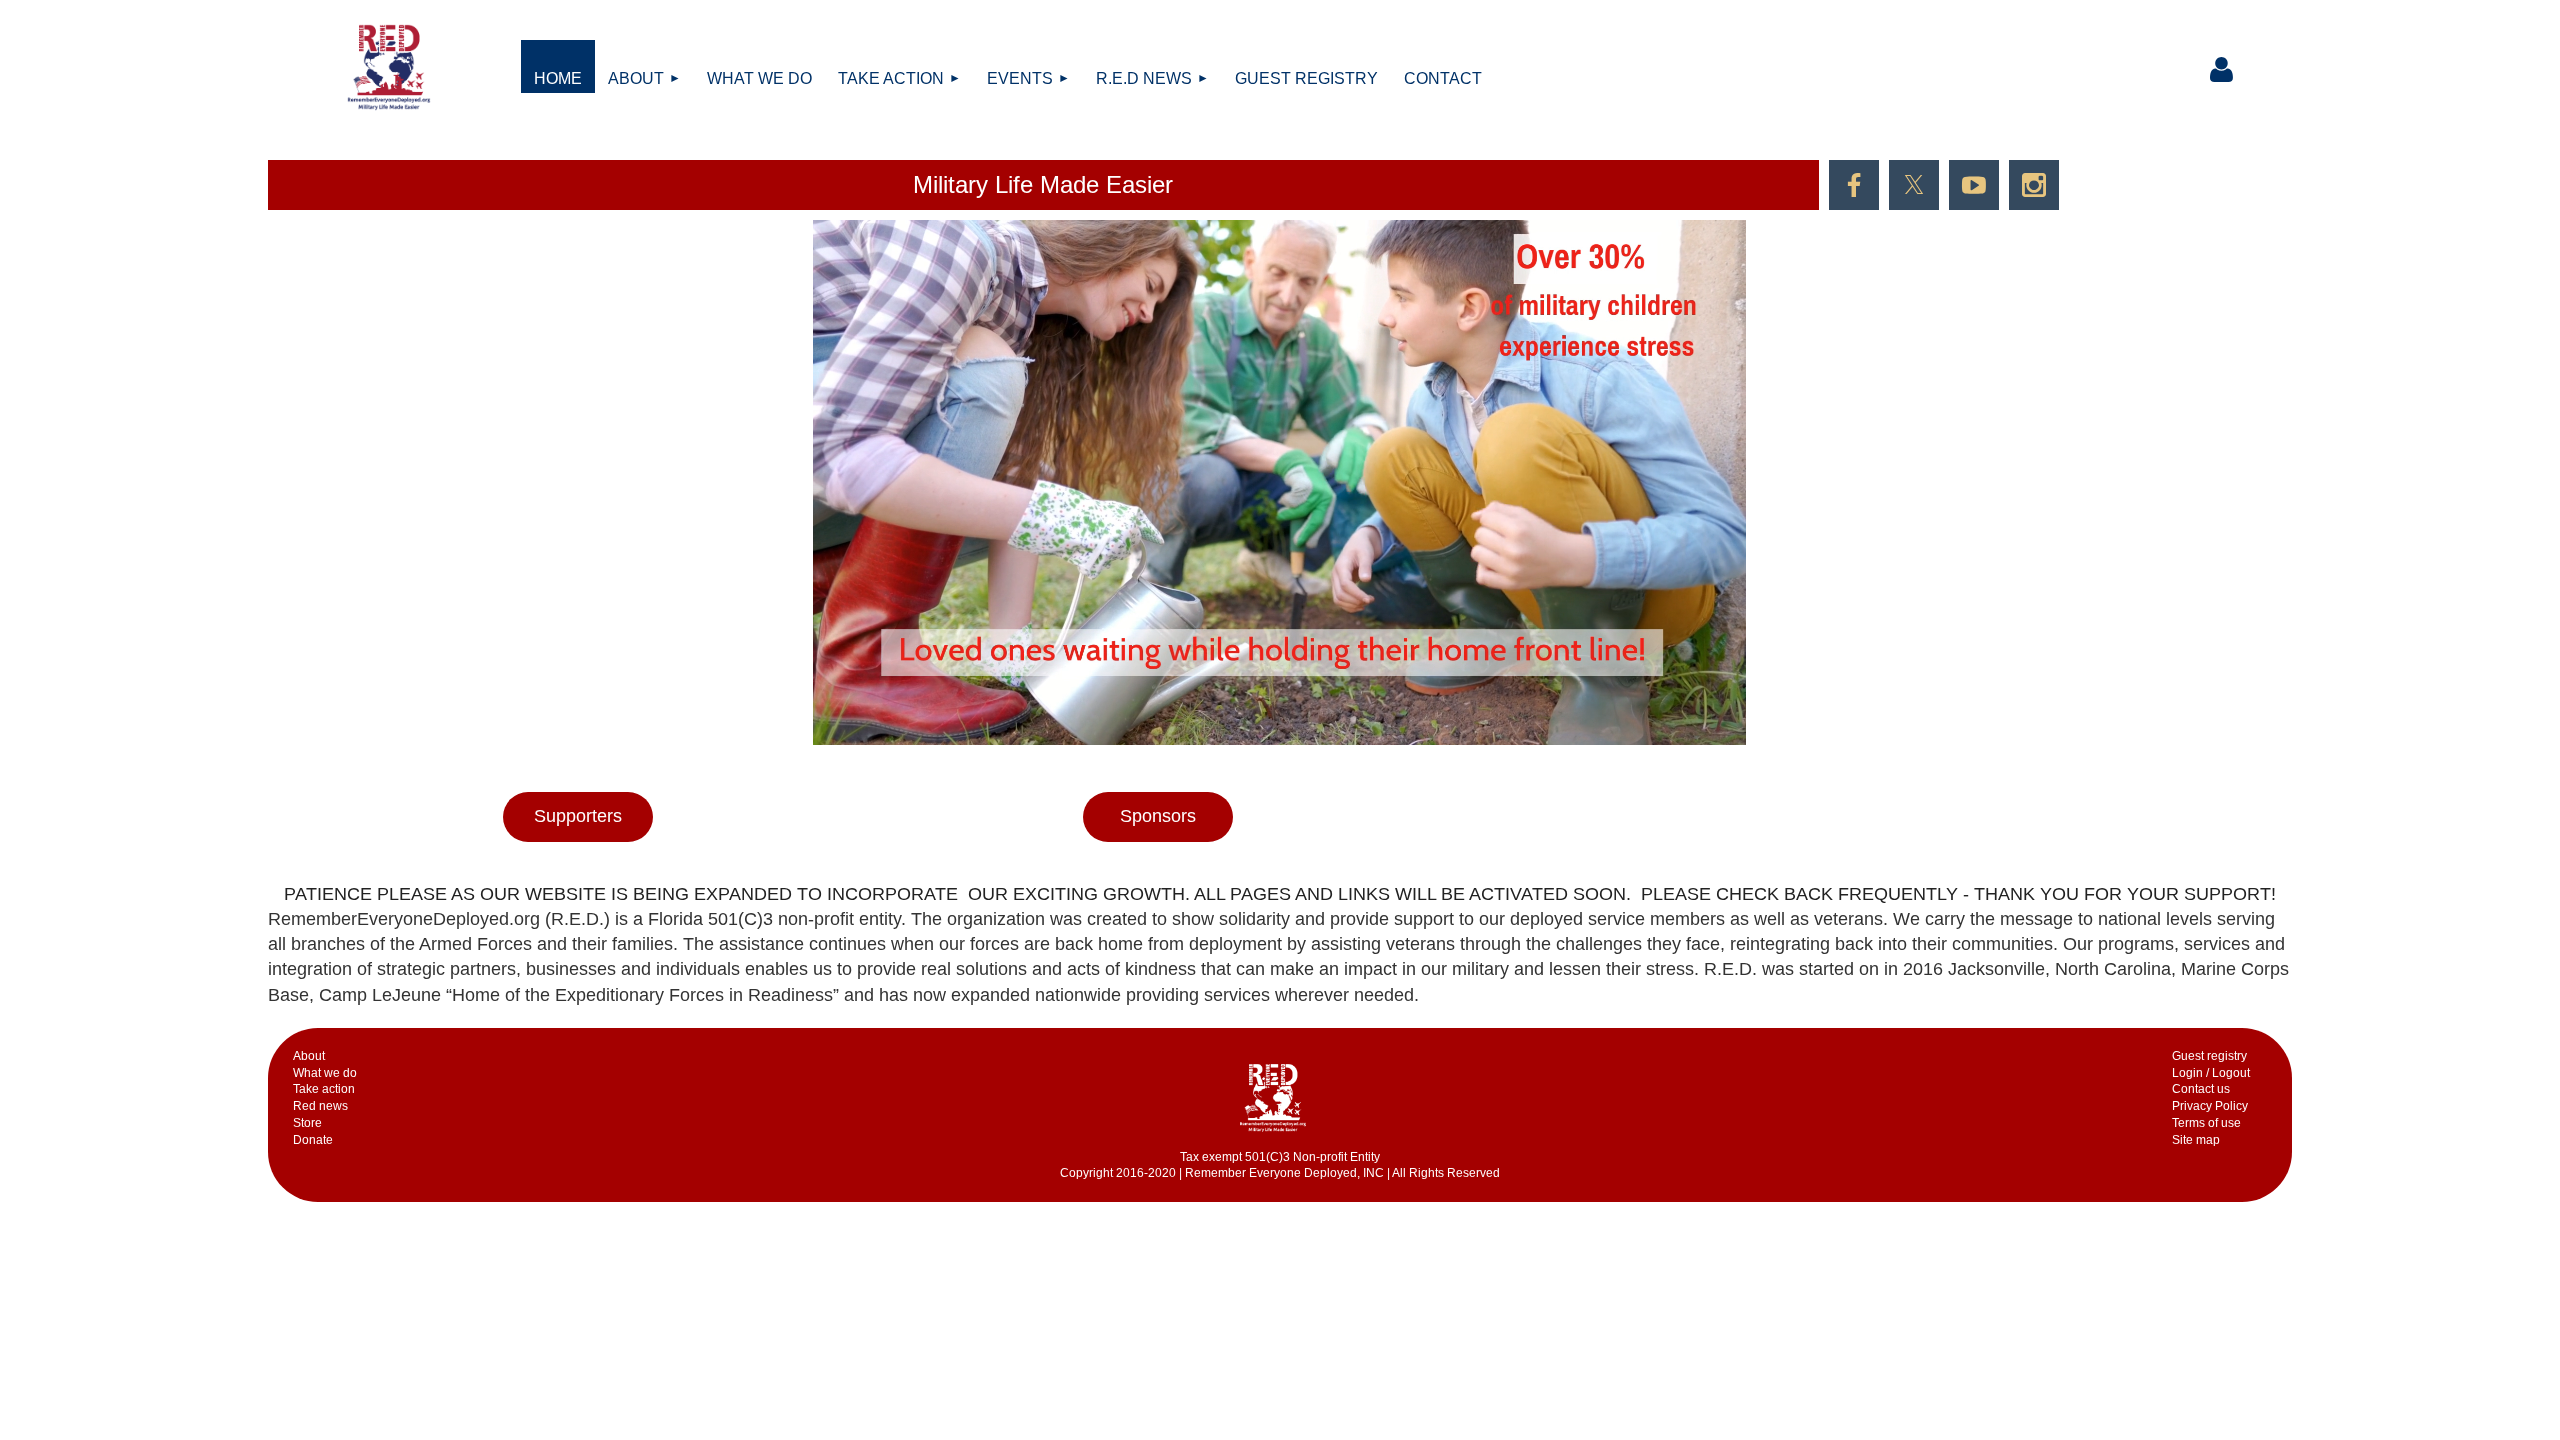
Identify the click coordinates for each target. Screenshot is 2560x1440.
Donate (313, 1140)
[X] (1914, 185)
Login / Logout (2211, 1073)
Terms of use (2206, 1123)
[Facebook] (1854, 185)
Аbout (309, 1056)
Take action (324, 1089)
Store (307, 1123)
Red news (320, 1106)
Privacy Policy (2210, 1106)
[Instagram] (2034, 185)
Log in (2221, 70)
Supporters (578, 816)
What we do (325, 1073)
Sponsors (1158, 816)
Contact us (2201, 1089)
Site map (2196, 1140)
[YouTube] (1974, 185)
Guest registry (2209, 1056)
